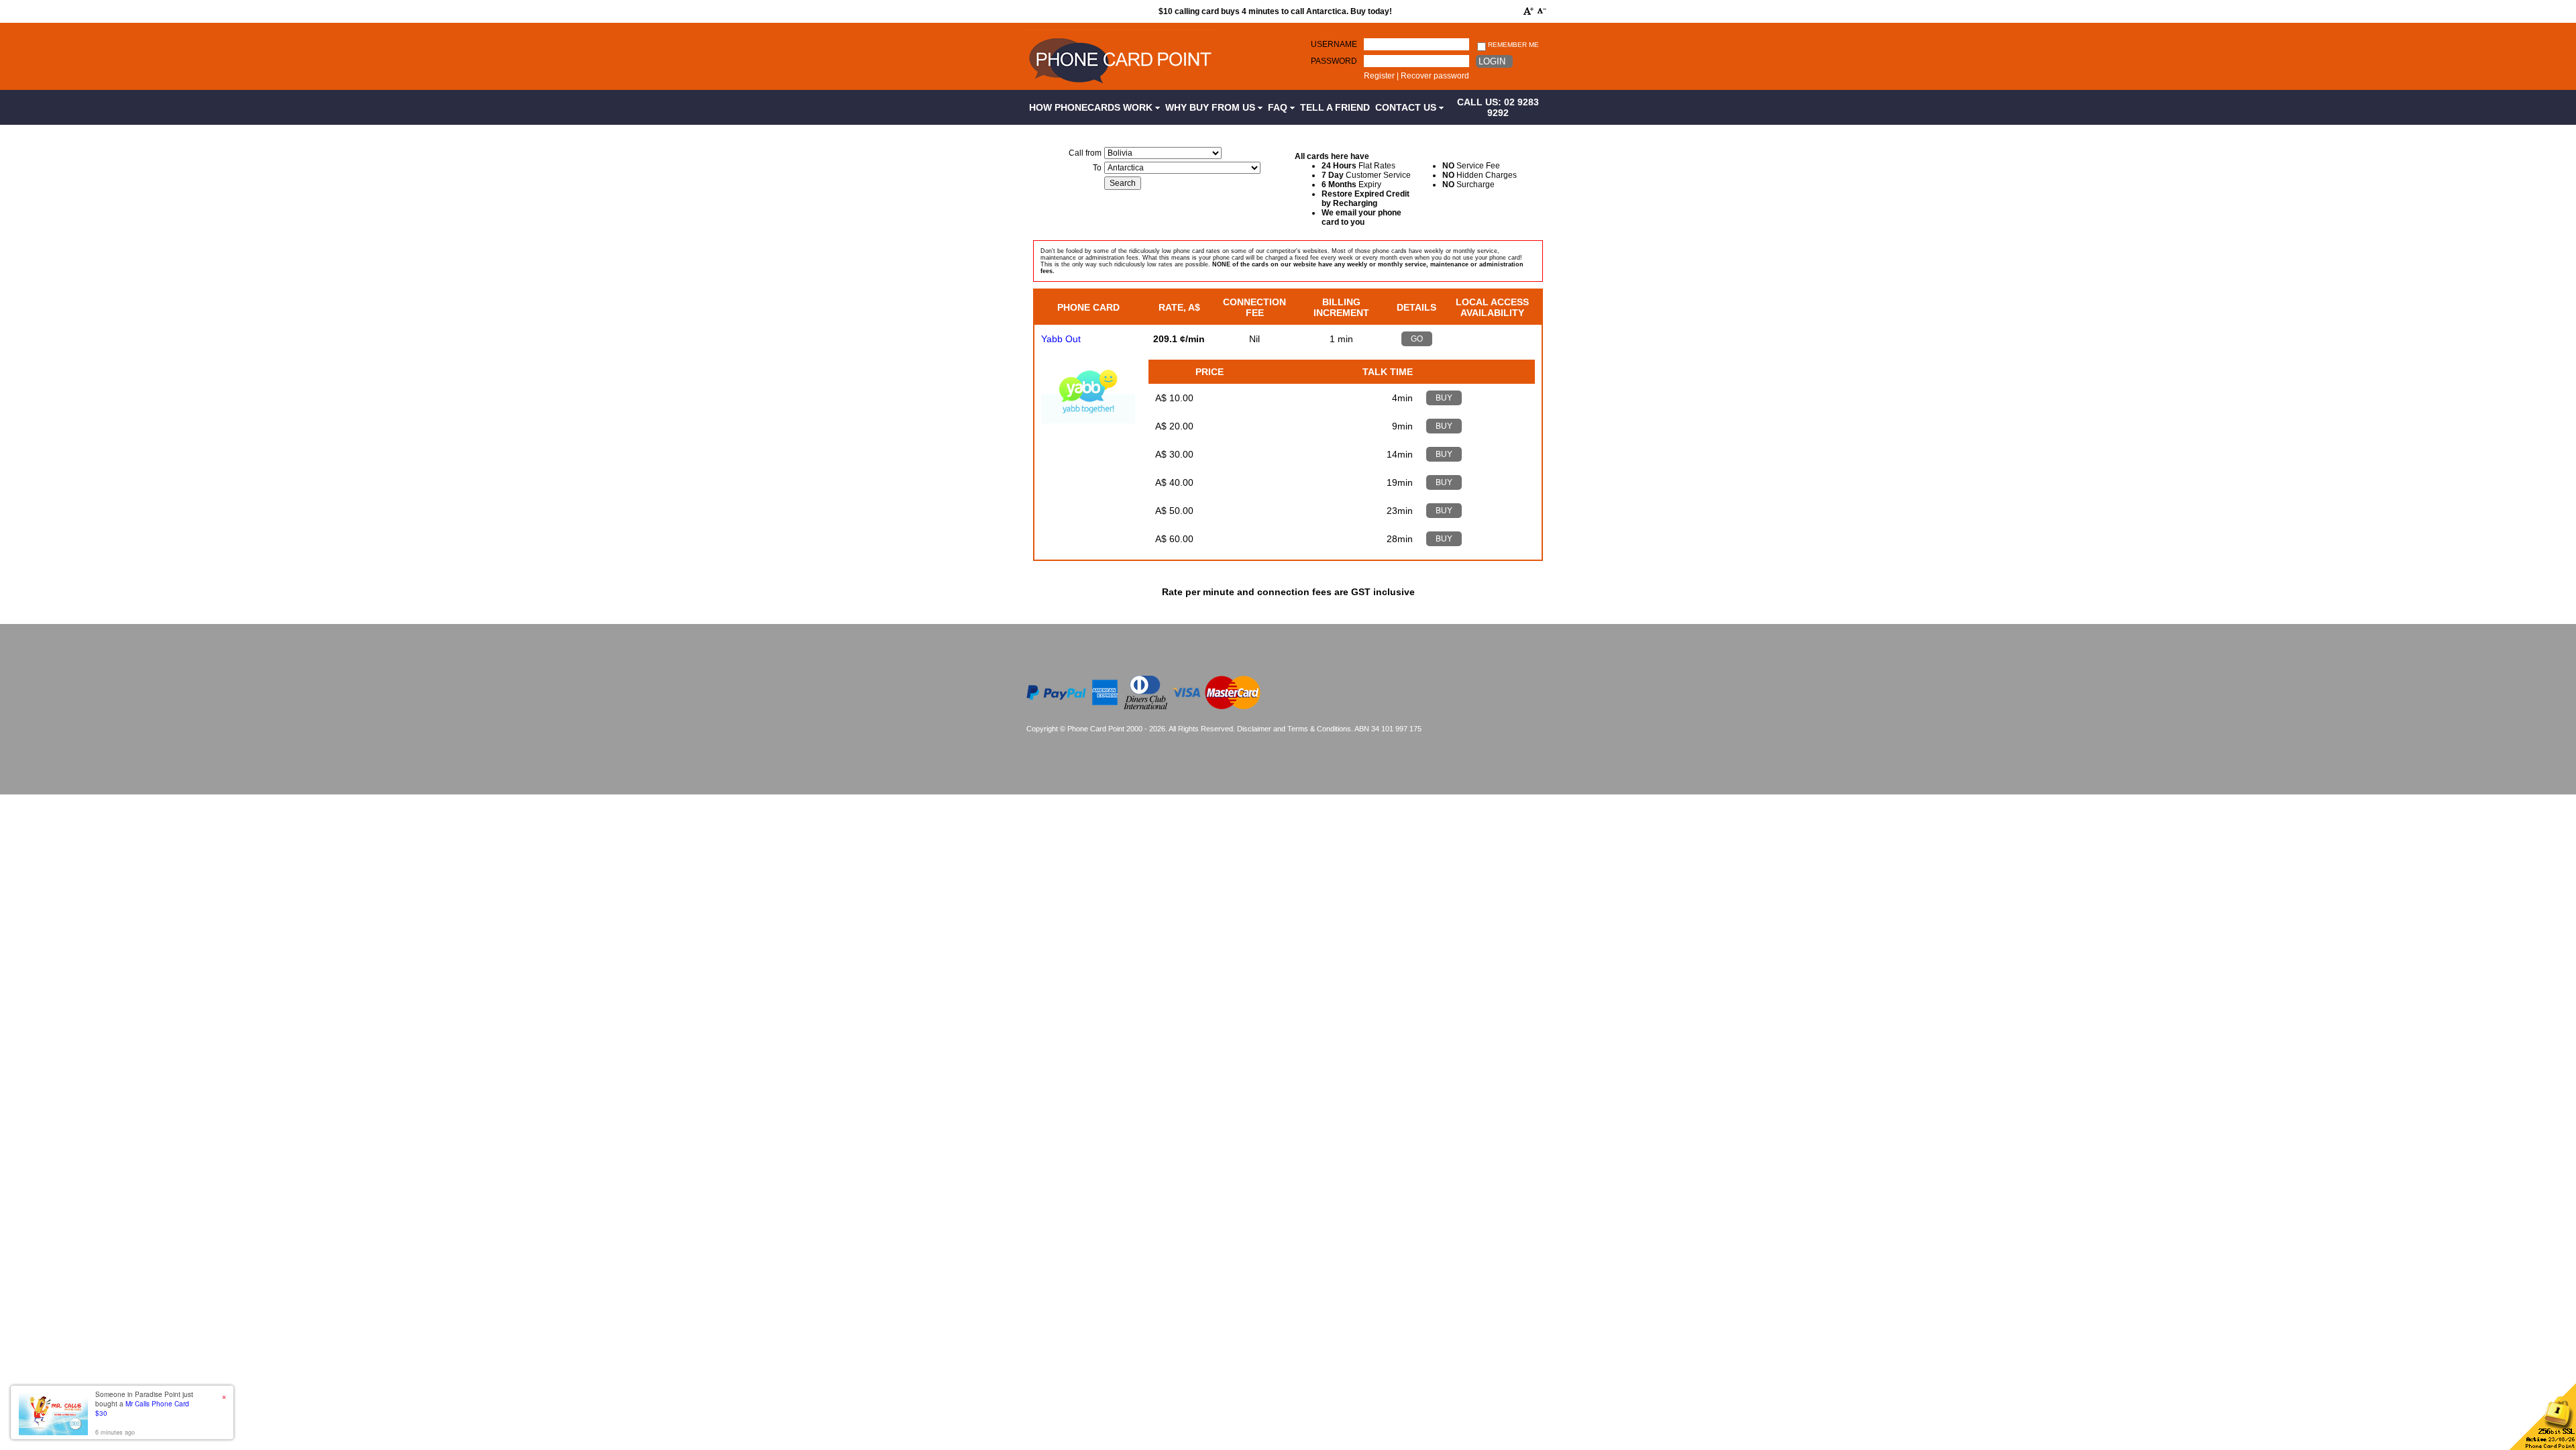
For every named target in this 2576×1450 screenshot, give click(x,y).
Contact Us (1407, 107)
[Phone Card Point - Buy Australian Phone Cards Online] (1120, 85)
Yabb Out (1061, 339)
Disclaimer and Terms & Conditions (1294, 729)
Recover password (1435, 76)
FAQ (1279, 107)
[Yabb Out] (1088, 420)
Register (1379, 76)
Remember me (1512, 45)
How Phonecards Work (1092, 107)
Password (1334, 61)
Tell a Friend (1335, 107)
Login (1492, 61)
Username (1334, 44)
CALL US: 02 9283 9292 (1498, 107)
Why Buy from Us (1212, 107)
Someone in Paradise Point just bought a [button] (144, 1404)
